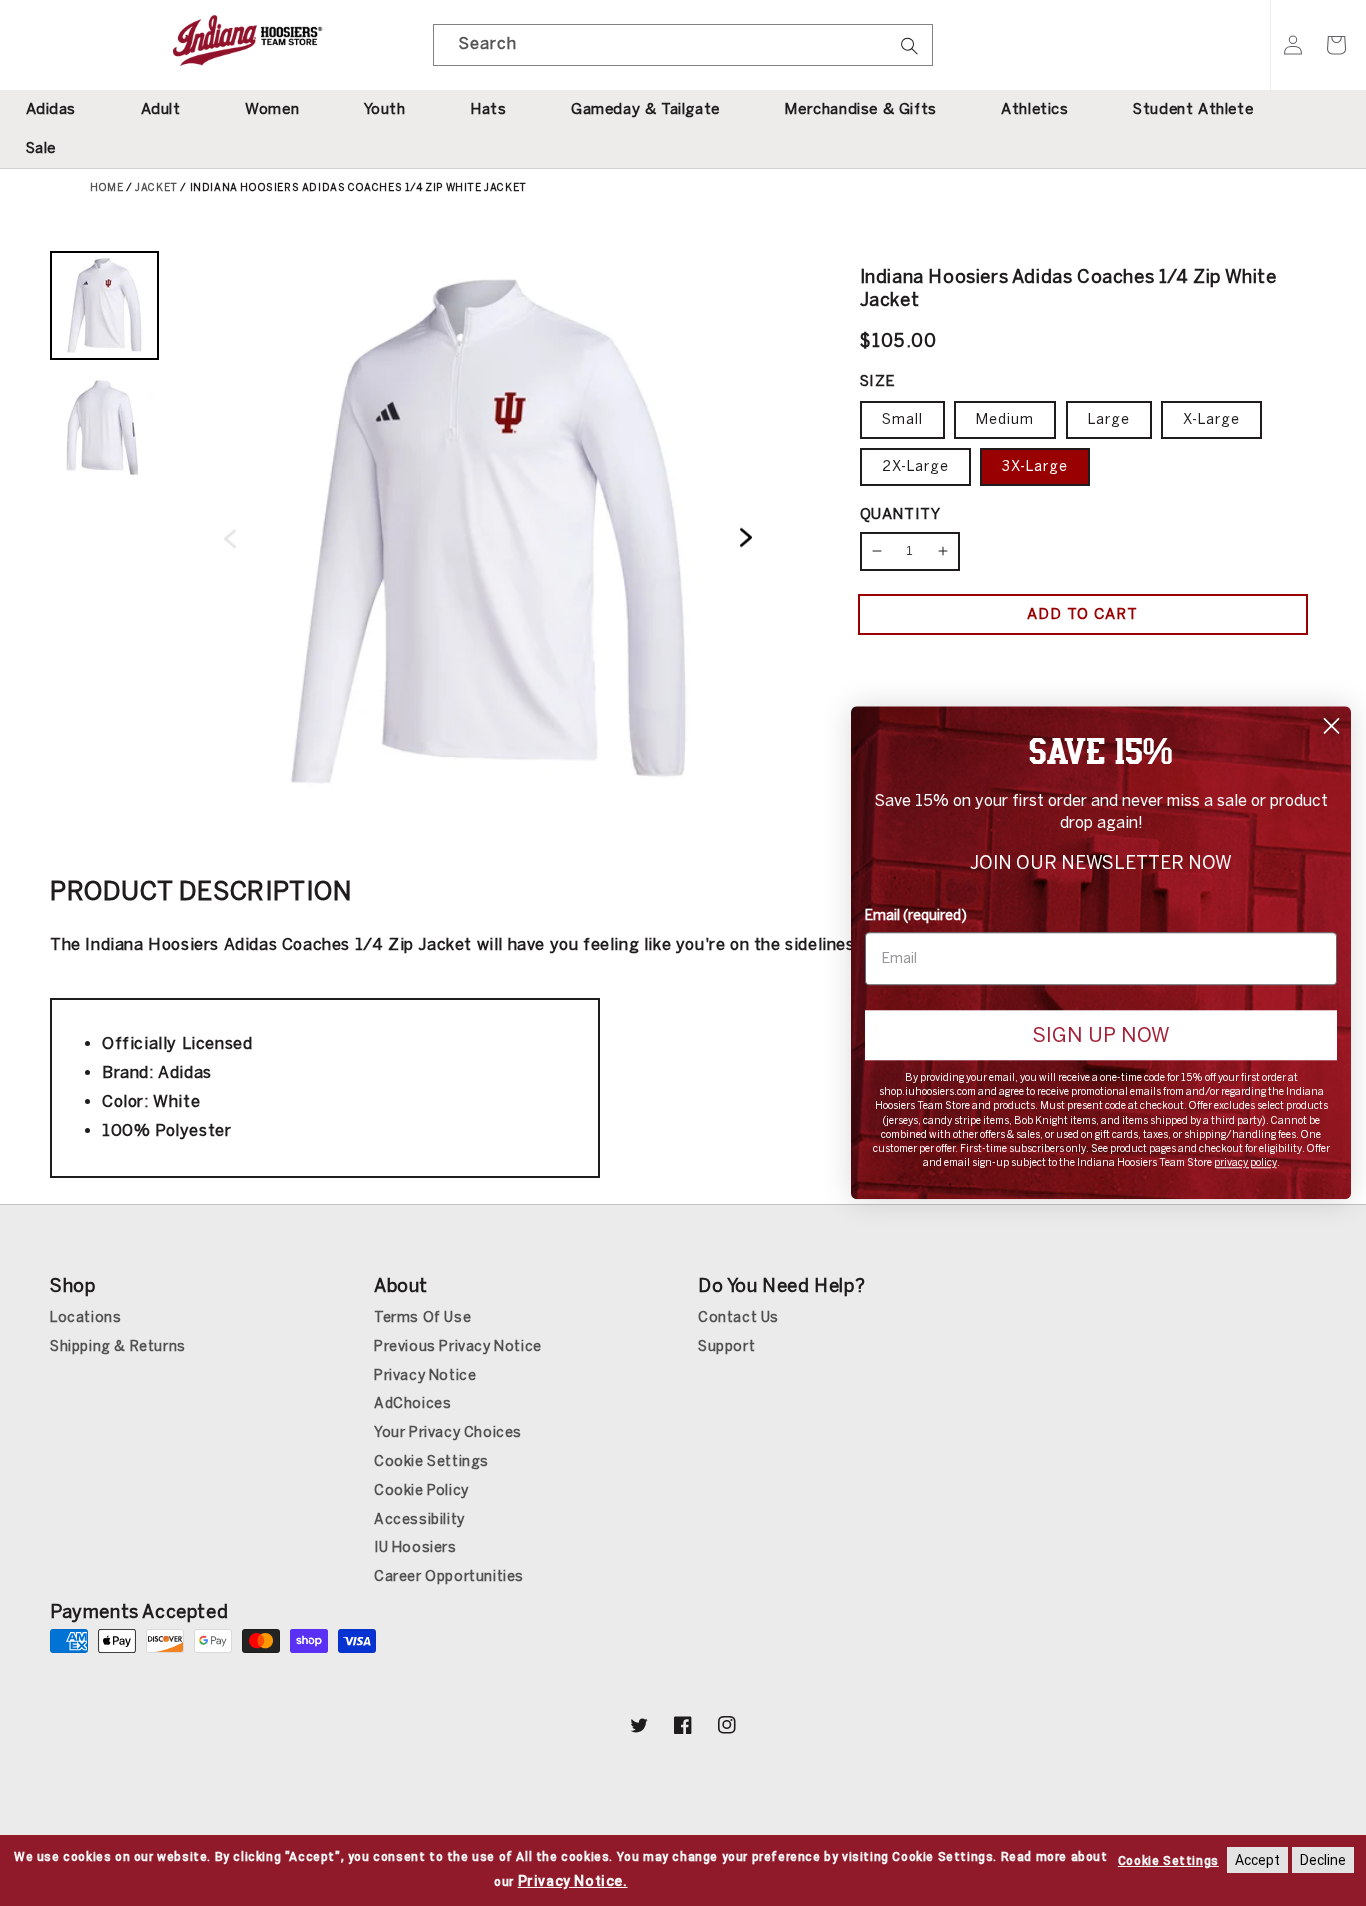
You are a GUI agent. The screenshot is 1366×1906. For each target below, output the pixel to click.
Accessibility (419, 1519)
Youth (385, 109)
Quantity (900, 514)
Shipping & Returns (118, 1346)
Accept (1257, 1860)
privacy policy (1245, 1164)
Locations (85, 1317)
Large (1109, 419)
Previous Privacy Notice (458, 1346)
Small (902, 419)
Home (106, 188)
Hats (488, 109)
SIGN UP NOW (1101, 1035)
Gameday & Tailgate (645, 109)
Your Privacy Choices (448, 1432)
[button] (1336, 45)
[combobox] (682, 45)
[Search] (910, 52)
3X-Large (1035, 466)
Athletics (1034, 109)
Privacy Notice (425, 1375)
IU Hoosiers (415, 1547)
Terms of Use (422, 1317)
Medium (1005, 419)
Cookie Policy (421, 1490)
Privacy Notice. (573, 1881)
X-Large (1211, 419)
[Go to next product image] (746, 538)
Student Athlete (1193, 109)
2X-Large (915, 466)
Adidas (51, 109)
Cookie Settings (431, 1461)
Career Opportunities (449, 1576)
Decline (1323, 1860)
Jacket (156, 188)
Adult (161, 109)
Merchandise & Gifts (860, 109)
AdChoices (412, 1403)
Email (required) (916, 915)
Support (726, 1346)
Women (272, 109)
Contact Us (738, 1317)
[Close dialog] (1331, 725)
